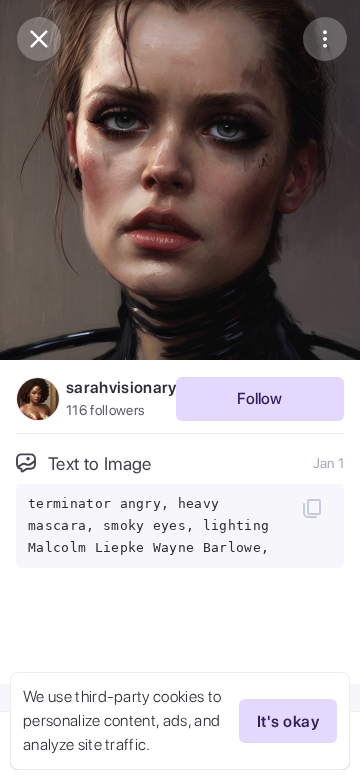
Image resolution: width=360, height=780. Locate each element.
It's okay (288, 721)
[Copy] (312, 508)
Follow (259, 398)
